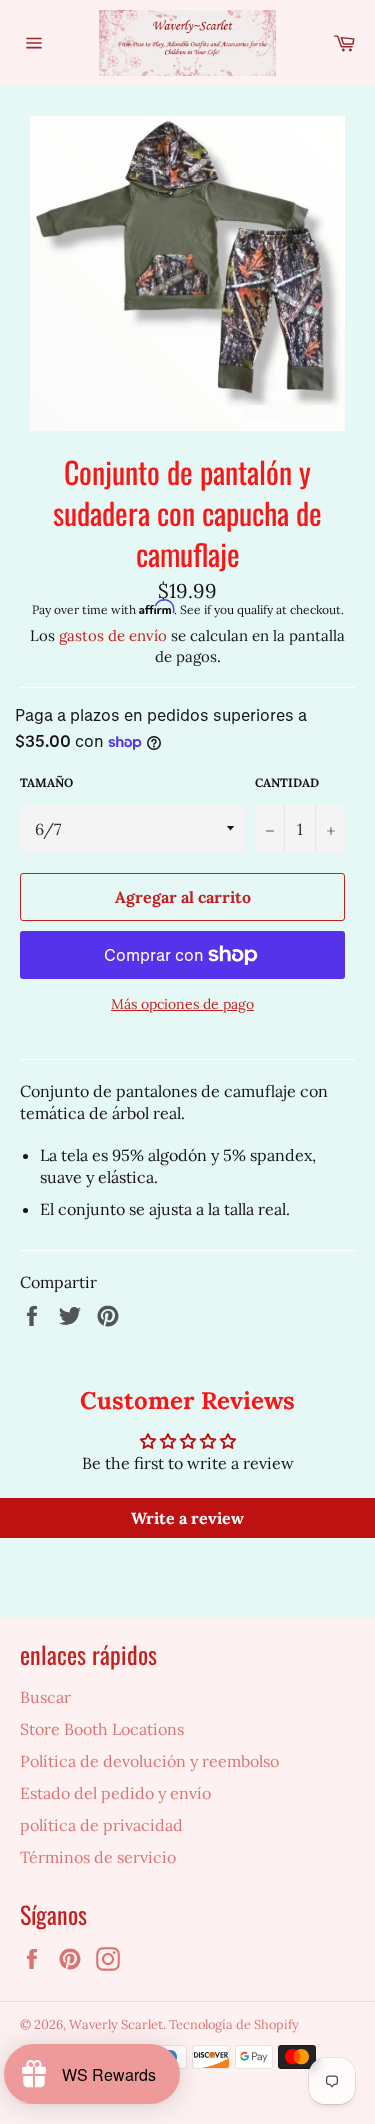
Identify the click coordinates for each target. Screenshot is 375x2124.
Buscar (45, 1697)
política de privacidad (101, 1825)
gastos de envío (113, 635)
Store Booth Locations (102, 1729)
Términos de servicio (98, 1857)
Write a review (187, 1518)
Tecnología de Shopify (234, 2024)
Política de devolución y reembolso (149, 1761)
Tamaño (46, 782)
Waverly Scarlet (116, 2024)
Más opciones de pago (182, 1004)
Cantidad (287, 782)
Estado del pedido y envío (115, 1793)
